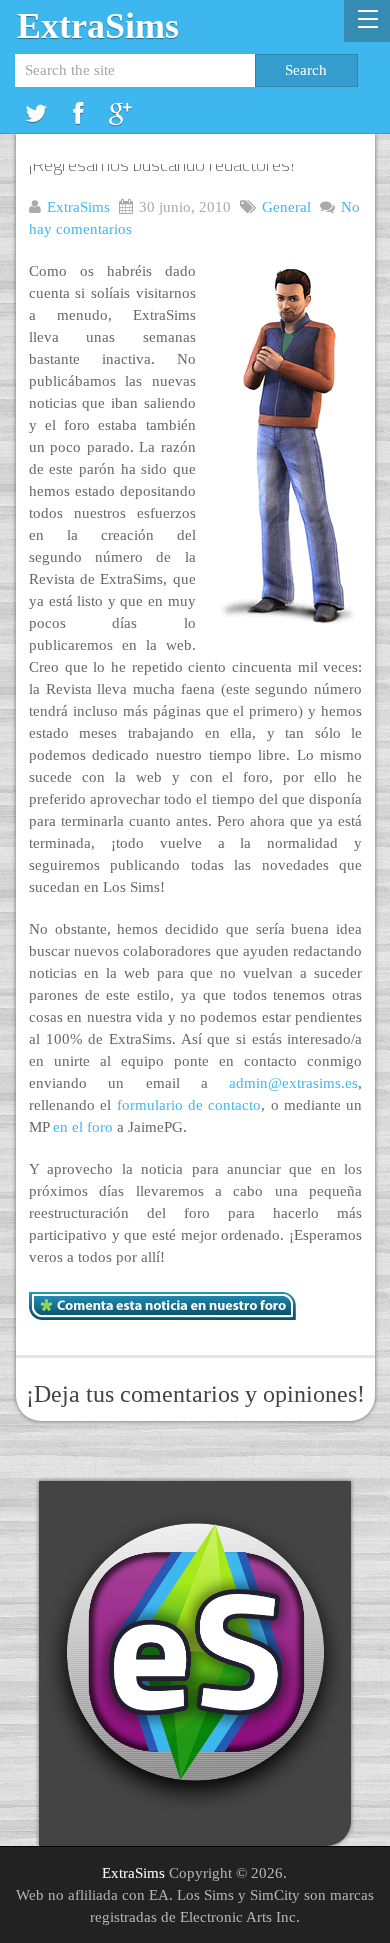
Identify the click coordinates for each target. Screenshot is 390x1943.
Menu (367, 21)
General (286, 207)
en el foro (83, 1127)
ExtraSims (98, 26)
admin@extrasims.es (293, 1083)
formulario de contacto (189, 1105)
